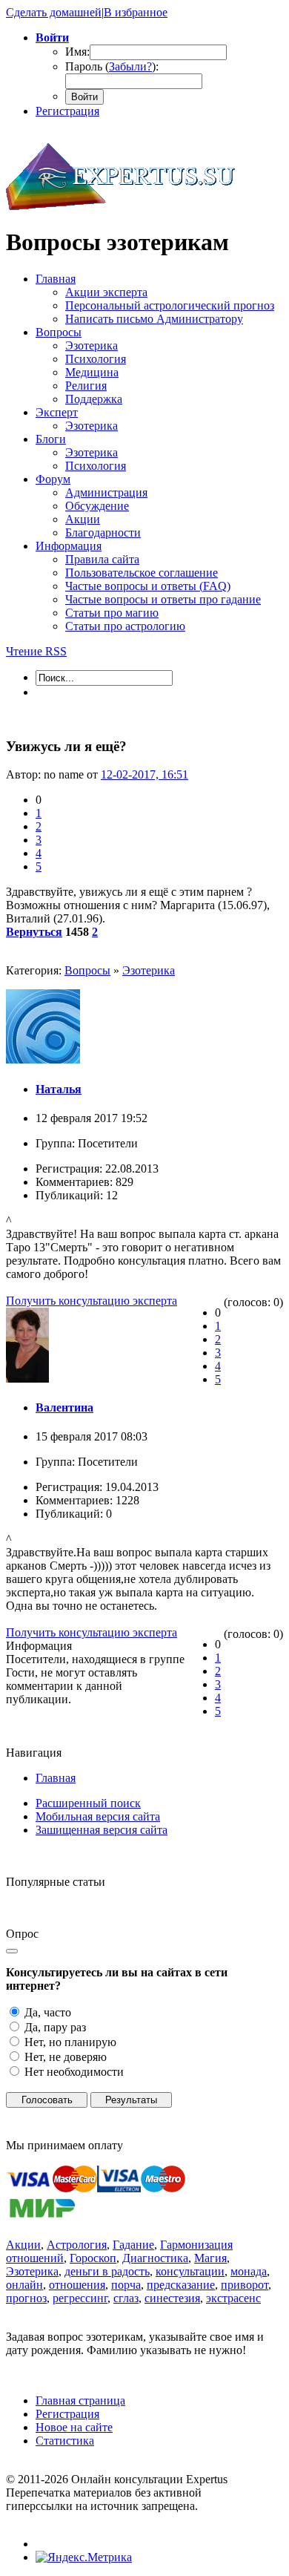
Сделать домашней (54, 12)
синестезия (172, 2298)
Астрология (77, 2245)
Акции (23, 2245)
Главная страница (80, 2400)
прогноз (26, 2298)
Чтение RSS (36, 651)
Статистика (65, 2441)
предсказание (181, 2285)
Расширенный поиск (88, 1803)
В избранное (136, 12)
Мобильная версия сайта (98, 1816)
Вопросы (87, 970)
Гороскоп (93, 2258)
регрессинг (80, 2298)
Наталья (59, 1089)
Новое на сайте (74, 2427)
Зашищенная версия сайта (102, 1830)
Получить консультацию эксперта (92, 1301)
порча (126, 2285)
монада (249, 2271)
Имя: (77, 52)
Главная (56, 1778)
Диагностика (155, 2258)
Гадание (133, 2245)
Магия (210, 2258)
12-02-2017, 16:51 (144, 774)
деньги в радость (107, 2271)
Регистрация (67, 111)
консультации (190, 2271)
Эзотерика (149, 970)
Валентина (64, 1407)
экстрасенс (233, 2298)
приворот (245, 2285)
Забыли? (130, 66)
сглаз (126, 2298)
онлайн (24, 2285)
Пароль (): (112, 66)
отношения (77, 2285)
